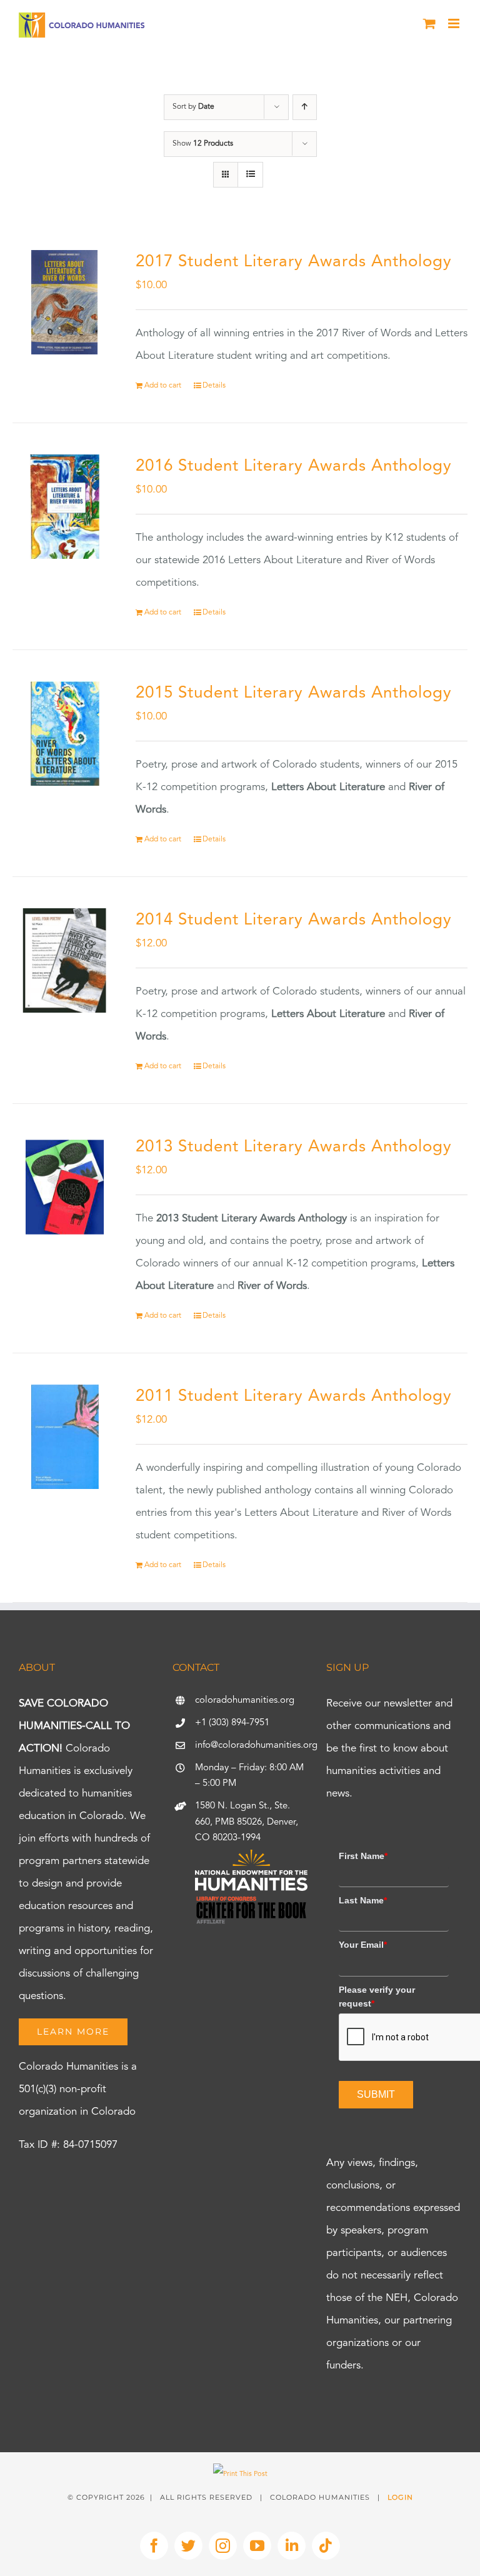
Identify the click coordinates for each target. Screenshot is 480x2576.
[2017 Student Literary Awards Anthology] (65, 302)
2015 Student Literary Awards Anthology (294, 693)
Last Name (363, 1900)
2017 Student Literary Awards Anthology (294, 262)
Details (214, 386)
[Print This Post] (240, 2474)
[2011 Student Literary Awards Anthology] (65, 1437)
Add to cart (163, 386)
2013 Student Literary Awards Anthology (294, 1147)
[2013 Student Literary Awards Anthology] (65, 1187)
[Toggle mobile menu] (455, 23)
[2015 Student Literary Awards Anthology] (65, 734)
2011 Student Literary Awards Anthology (294, 1396)
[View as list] (250, 175)
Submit (376, 2094)
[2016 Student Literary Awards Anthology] (65, 507)
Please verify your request (377, 1997)
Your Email (363, 1945)
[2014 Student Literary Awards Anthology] (65, 960)
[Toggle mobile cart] (429, 23)
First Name (363, 1856)
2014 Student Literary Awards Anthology (294, 920)
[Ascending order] (305, 107)
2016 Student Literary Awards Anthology (294, 466)
